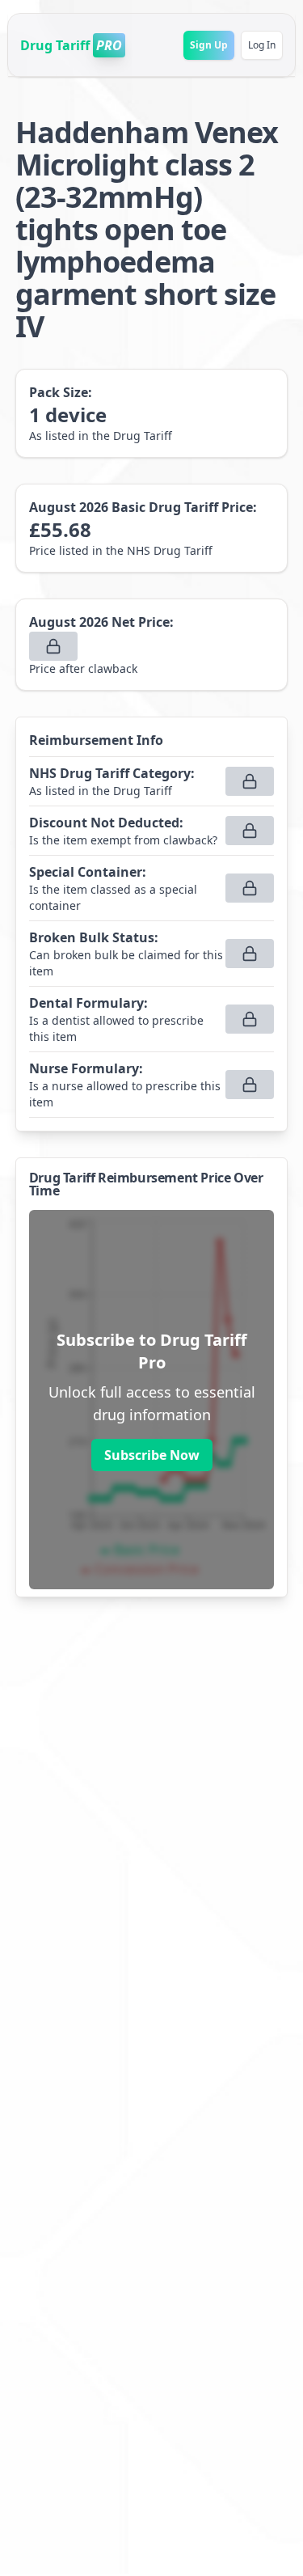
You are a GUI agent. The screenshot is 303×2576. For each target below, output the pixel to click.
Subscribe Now (152, 1455)
